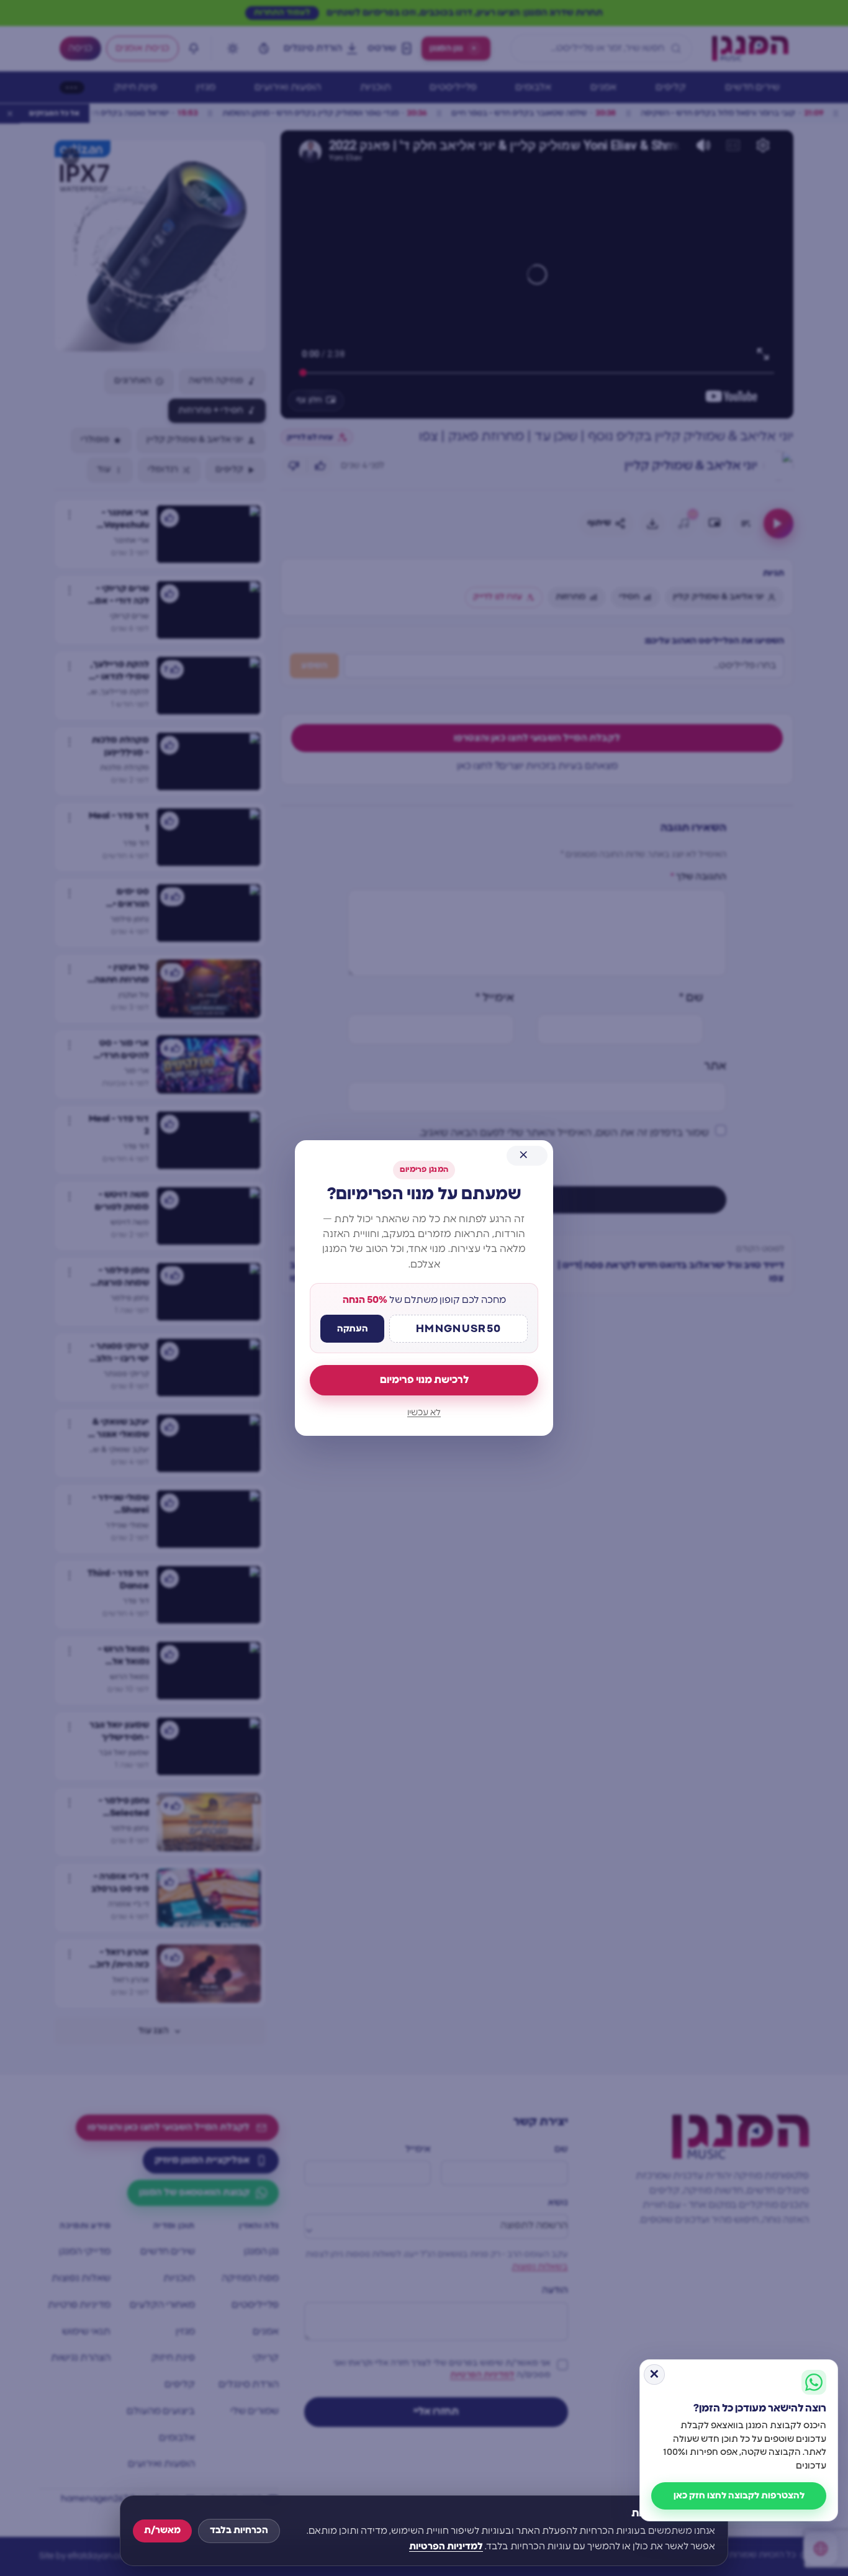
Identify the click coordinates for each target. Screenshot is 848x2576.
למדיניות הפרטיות (446, 2547)
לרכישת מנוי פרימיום (424, 1380)
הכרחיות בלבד (239, 2530)
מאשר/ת (162, 2530)
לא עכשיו (424, 1413)
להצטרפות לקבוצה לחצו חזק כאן (739, 2496)
